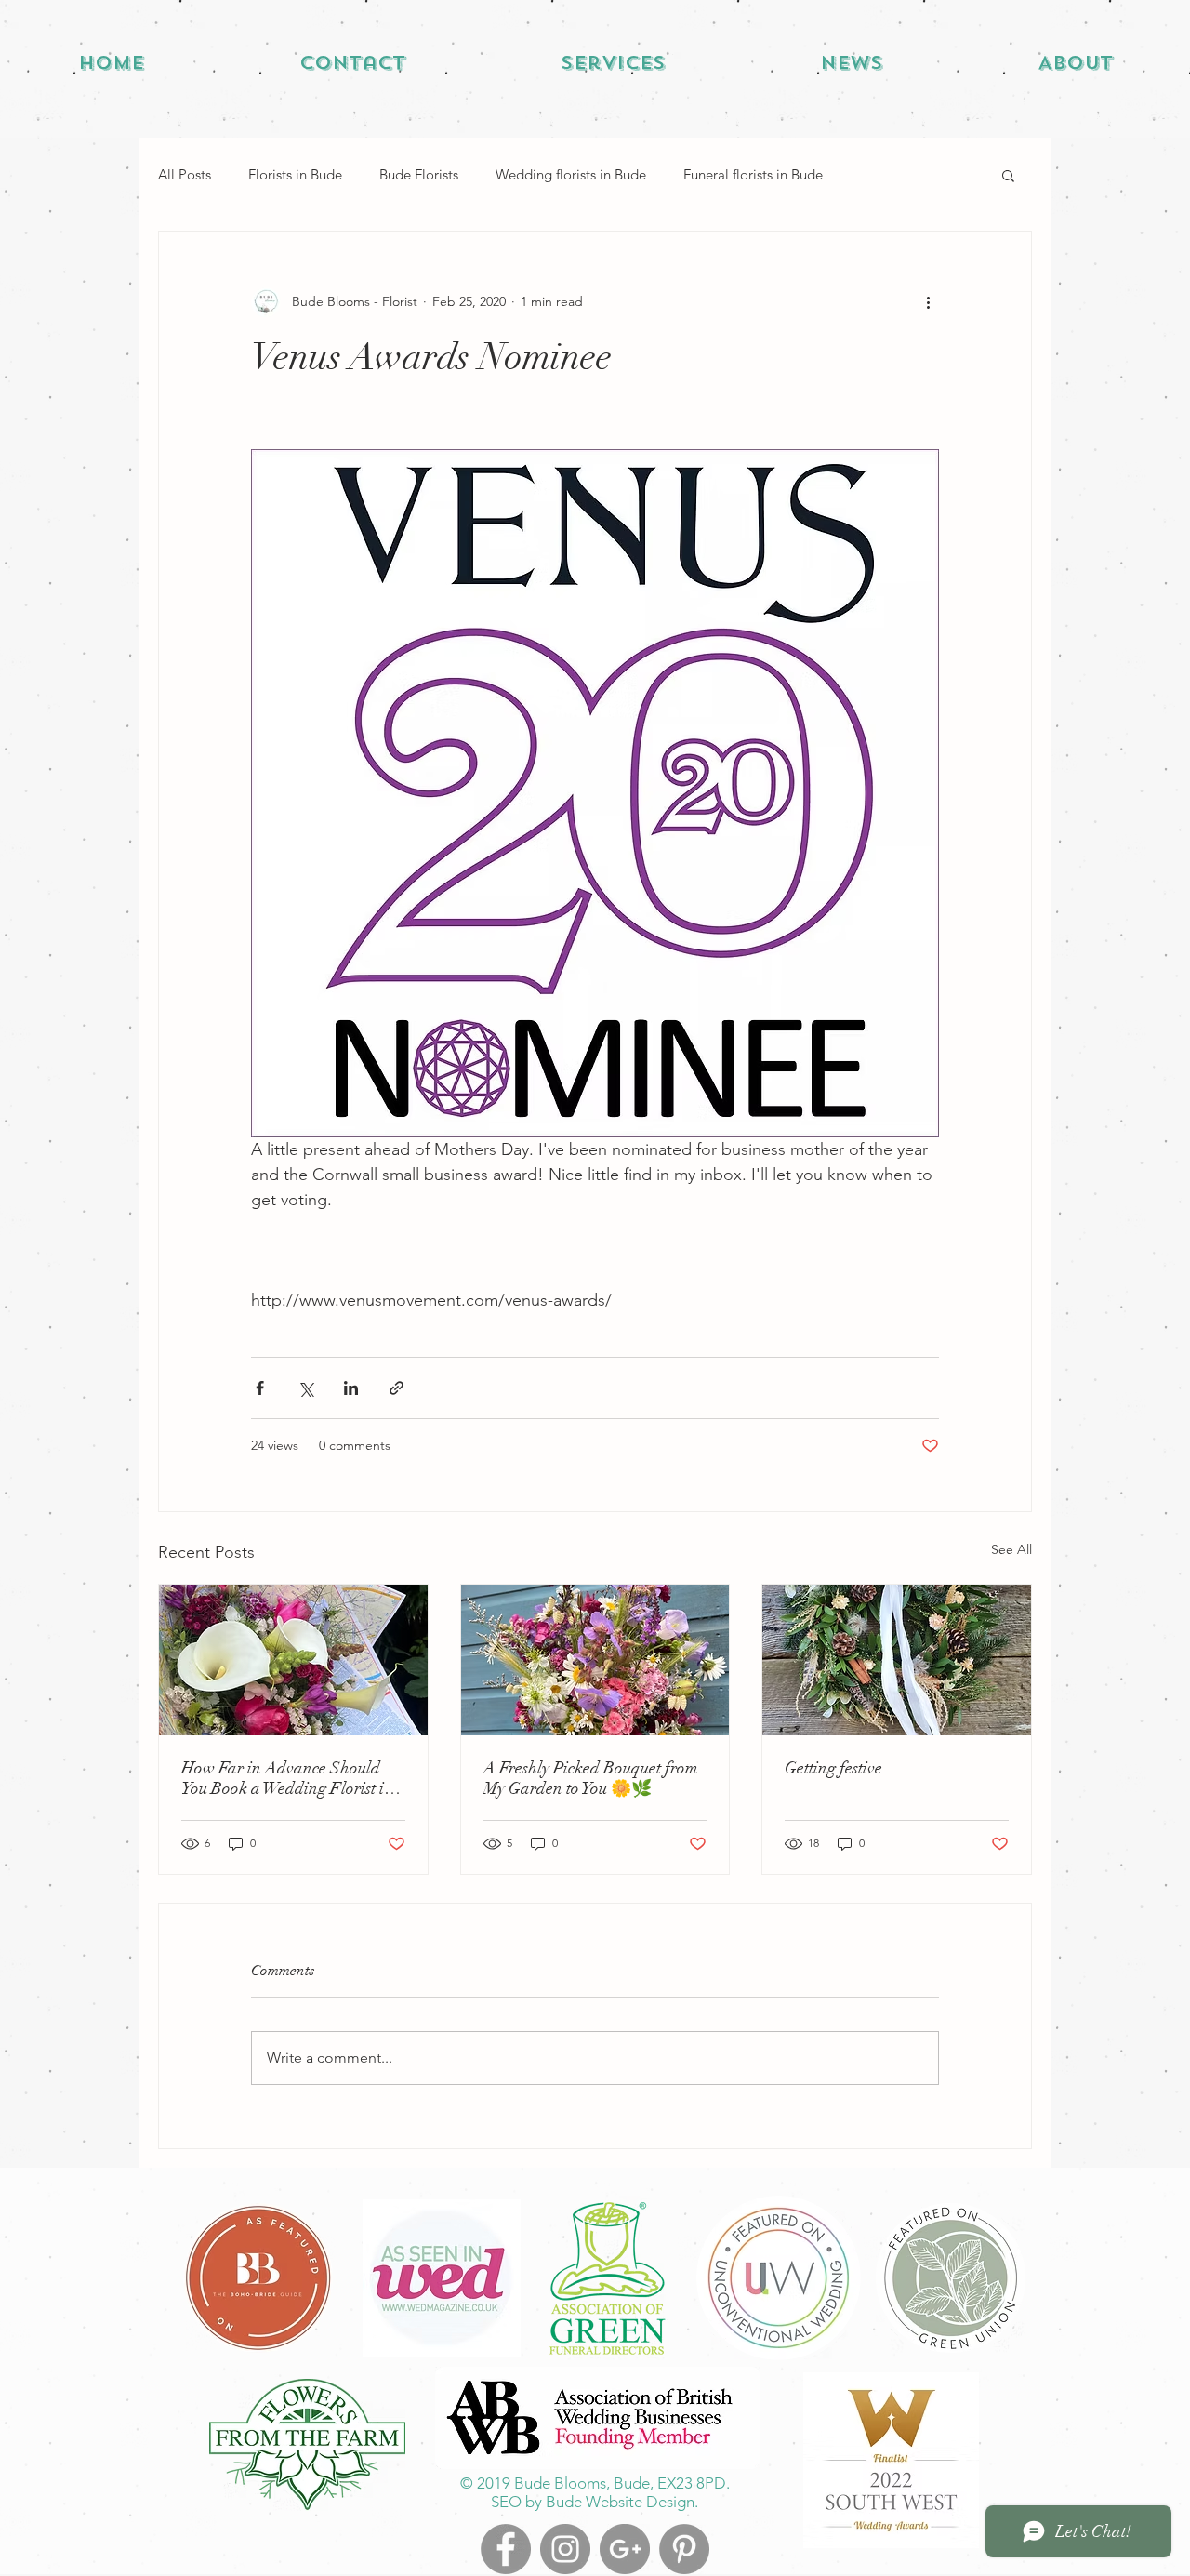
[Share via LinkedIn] (351, 1388)
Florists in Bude (295, 174)
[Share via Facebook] (260, 1388)
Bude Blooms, (562, 2483)
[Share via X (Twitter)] (305, 1388)
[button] (1008, 175)
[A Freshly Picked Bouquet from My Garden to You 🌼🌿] (595, 1660)
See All (1011, 1549)
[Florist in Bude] (625, 2549)
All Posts (185, 174)
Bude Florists (419, 174)
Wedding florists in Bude (571, 174)
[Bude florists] (684, 2549)
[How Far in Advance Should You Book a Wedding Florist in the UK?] (293, 1660)
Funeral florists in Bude (753, 174)
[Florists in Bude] (506, 2549)
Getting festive (833, 1768)
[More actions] (928, 302)
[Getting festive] (897, 1660)
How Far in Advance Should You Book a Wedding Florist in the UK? (287, 1778)
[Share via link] (397, 1388)
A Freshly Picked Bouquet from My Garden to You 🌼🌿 (591, 1778)
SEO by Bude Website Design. (595, 2502)
